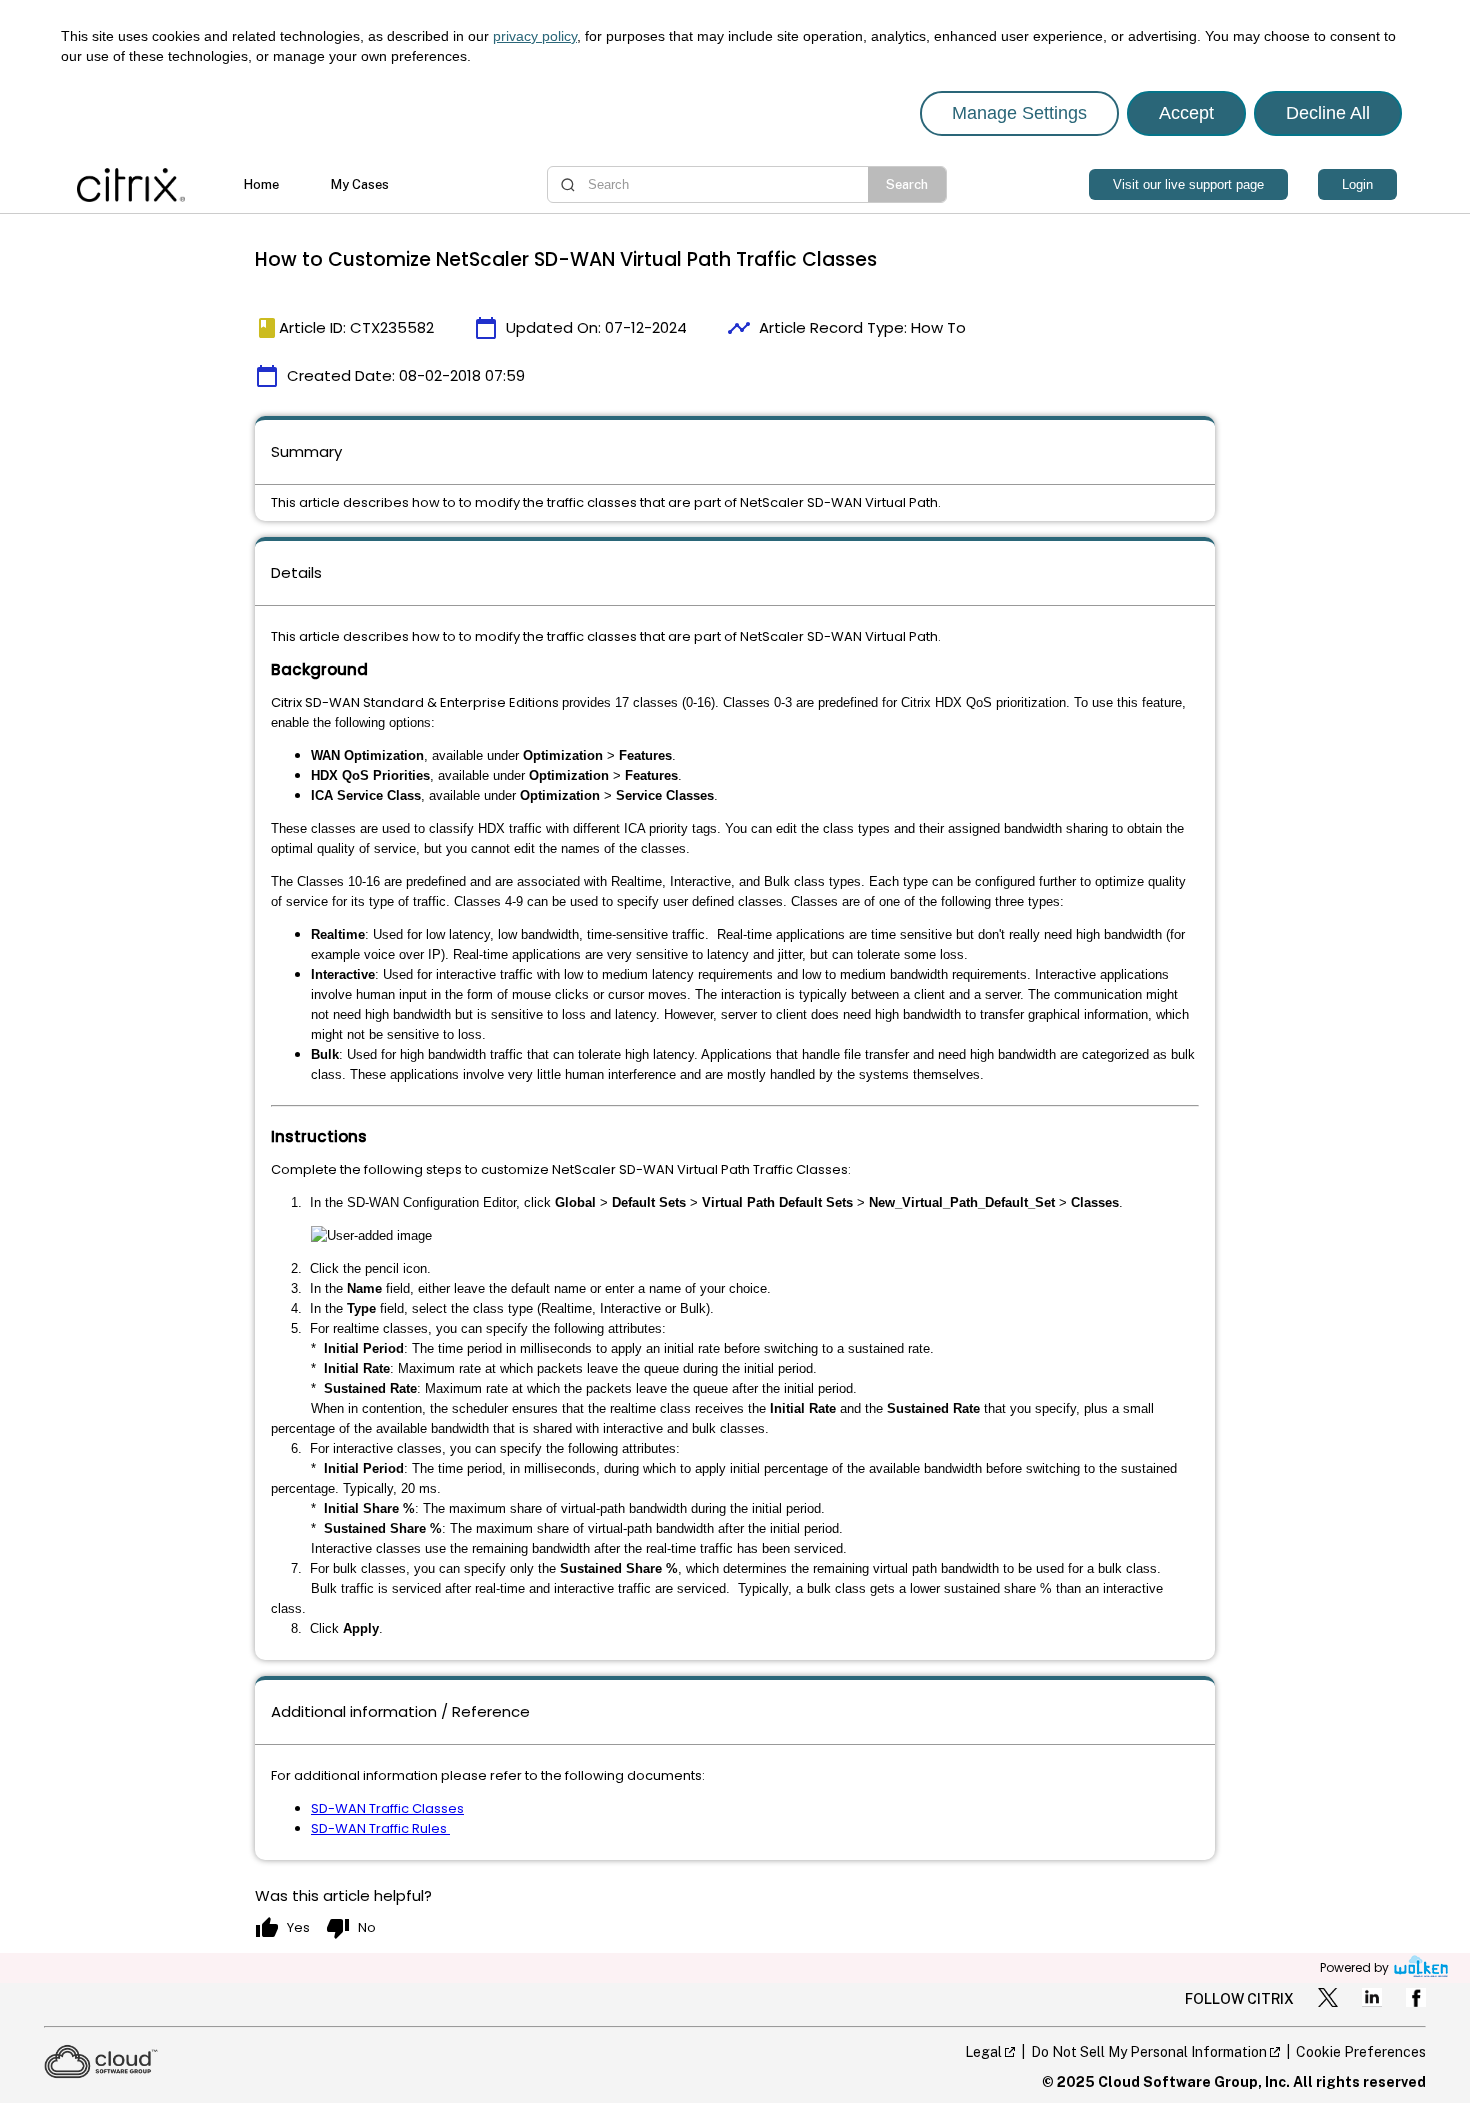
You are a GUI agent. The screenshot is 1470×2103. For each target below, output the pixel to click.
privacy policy (535, 36)
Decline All (1328, 113)
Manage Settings (1019, 113)
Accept (1186, 113)
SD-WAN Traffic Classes (387, 1808)
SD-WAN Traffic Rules (380, 1828)
